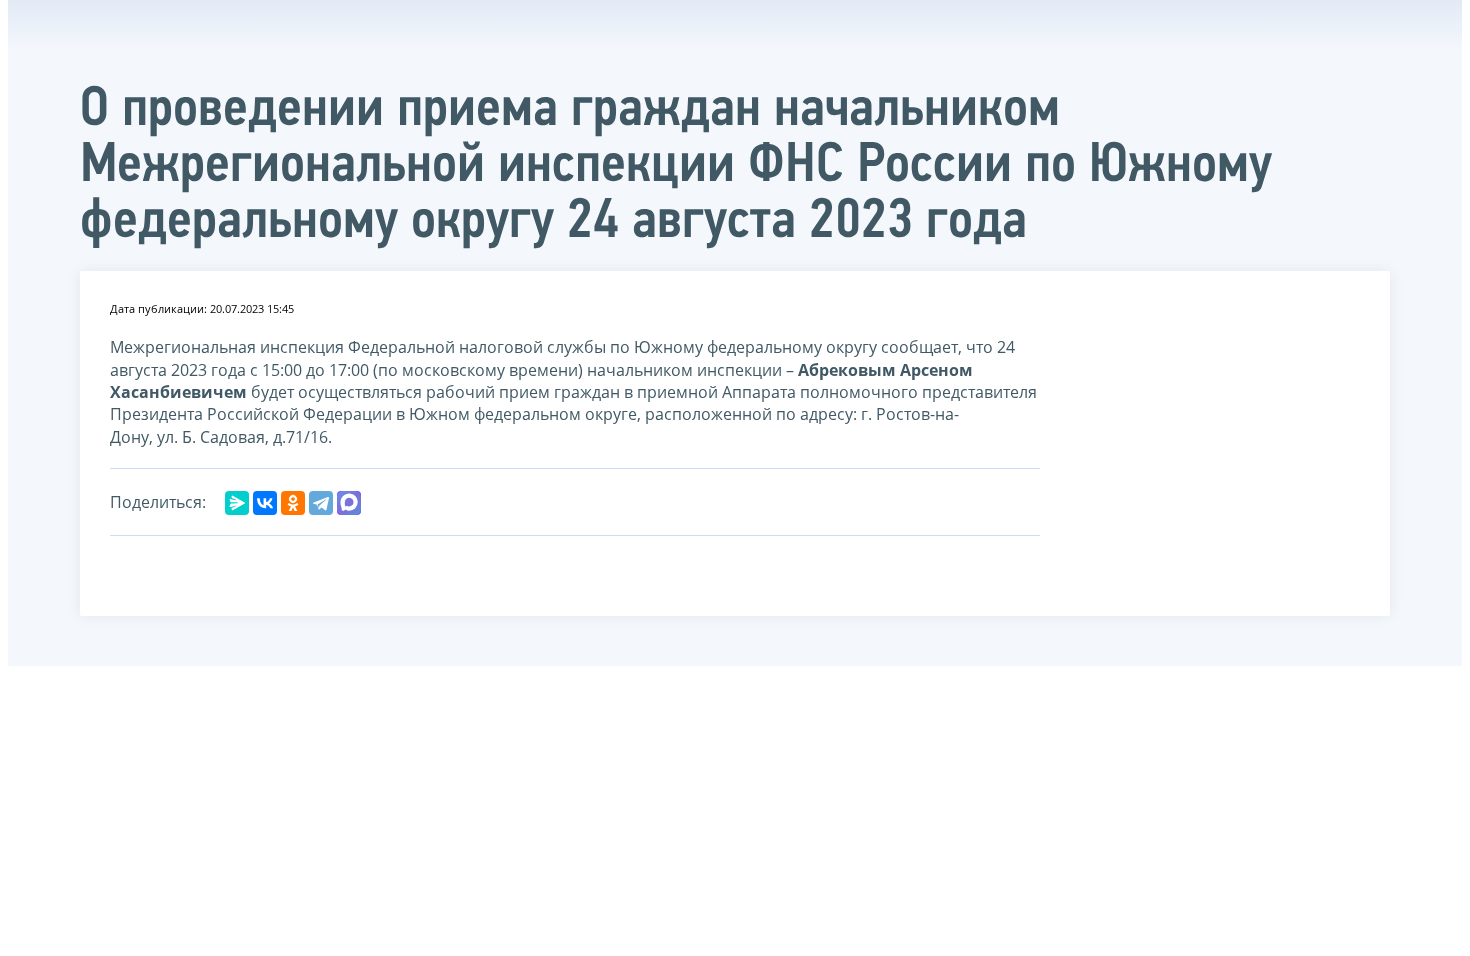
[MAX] (349, 503)
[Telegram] (321, 503)
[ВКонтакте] (265, 503)
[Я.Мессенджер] (237, 503)
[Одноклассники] (293, 503)
